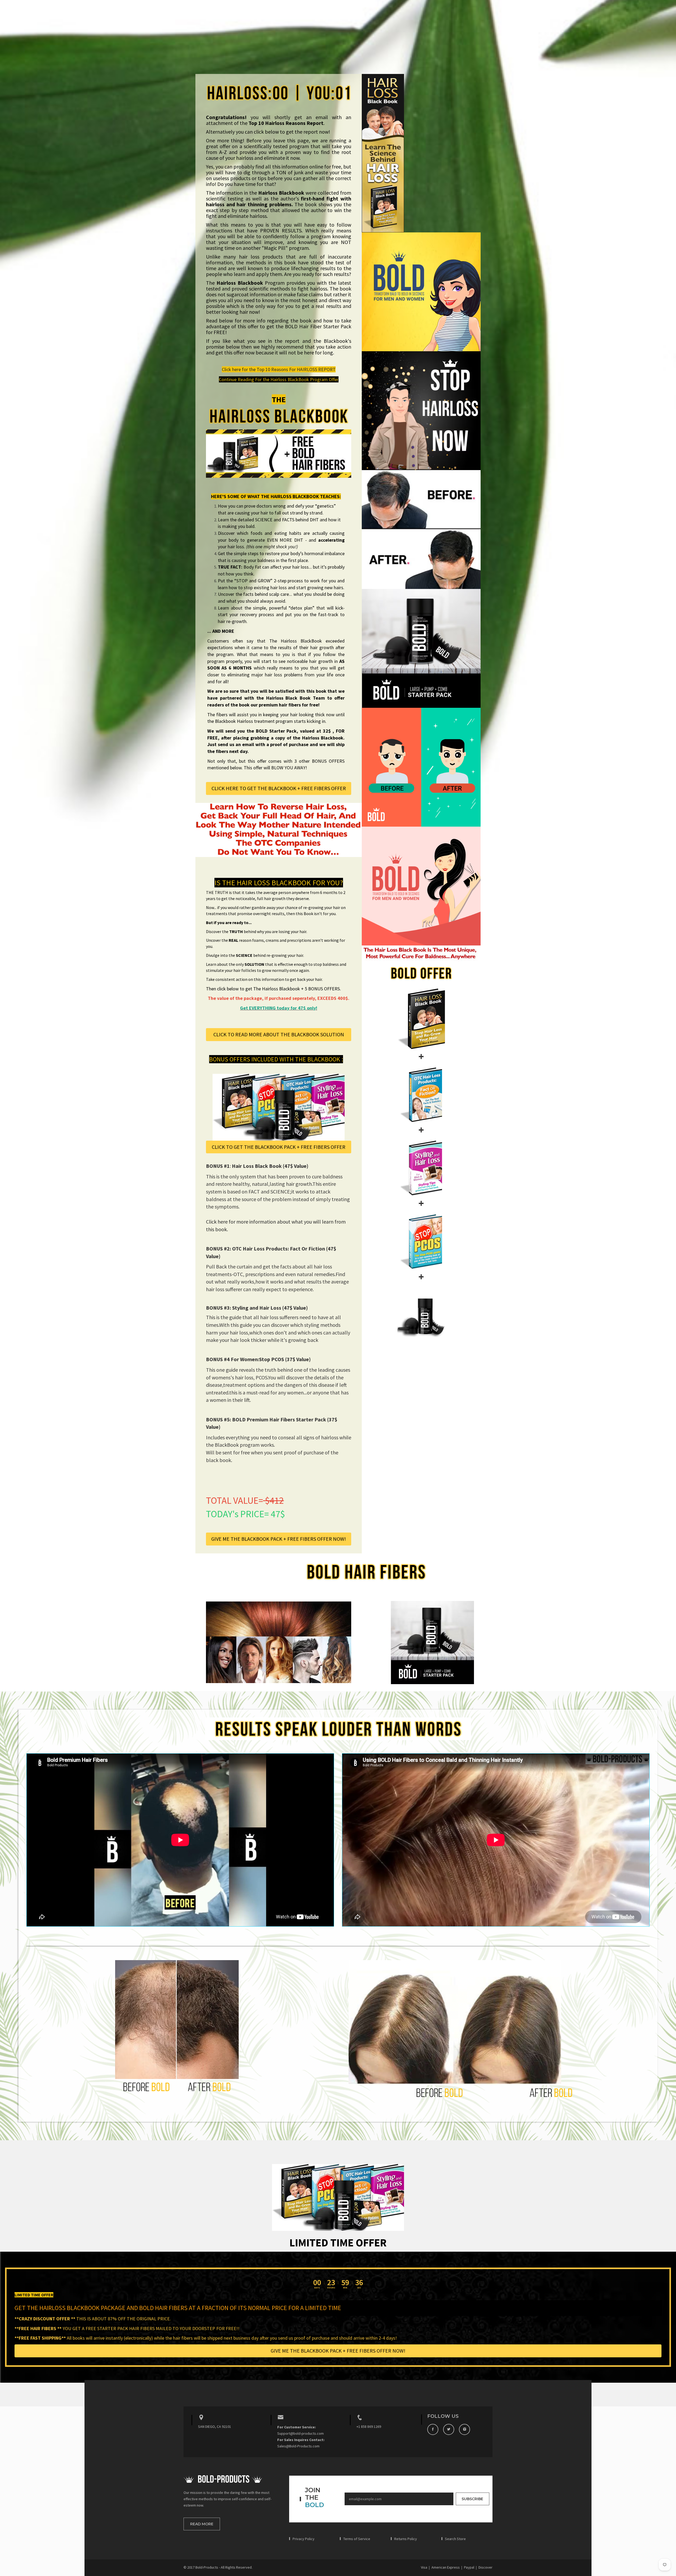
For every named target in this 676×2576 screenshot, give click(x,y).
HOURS (331, 2288)
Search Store (455, 2539)
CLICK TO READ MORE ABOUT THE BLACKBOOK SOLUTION (279, 1034)
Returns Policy (406, 2539)
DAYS (317, 2288)
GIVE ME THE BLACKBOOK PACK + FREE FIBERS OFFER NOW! (279, 1539)
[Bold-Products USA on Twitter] (449, 2429)
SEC (359, 2288)
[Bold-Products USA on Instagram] (464, 2429)
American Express (446, 2567)
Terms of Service (357, 2539)
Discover (485, 2567)
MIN (345, 2288)
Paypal (469, 2567)
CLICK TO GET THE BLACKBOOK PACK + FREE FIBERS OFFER (279, 1147)
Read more (202, 2524)
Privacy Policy (304, 2539)
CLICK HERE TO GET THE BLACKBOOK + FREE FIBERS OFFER (279, 788)
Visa (424, 2567)
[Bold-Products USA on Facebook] (433, 2429)
